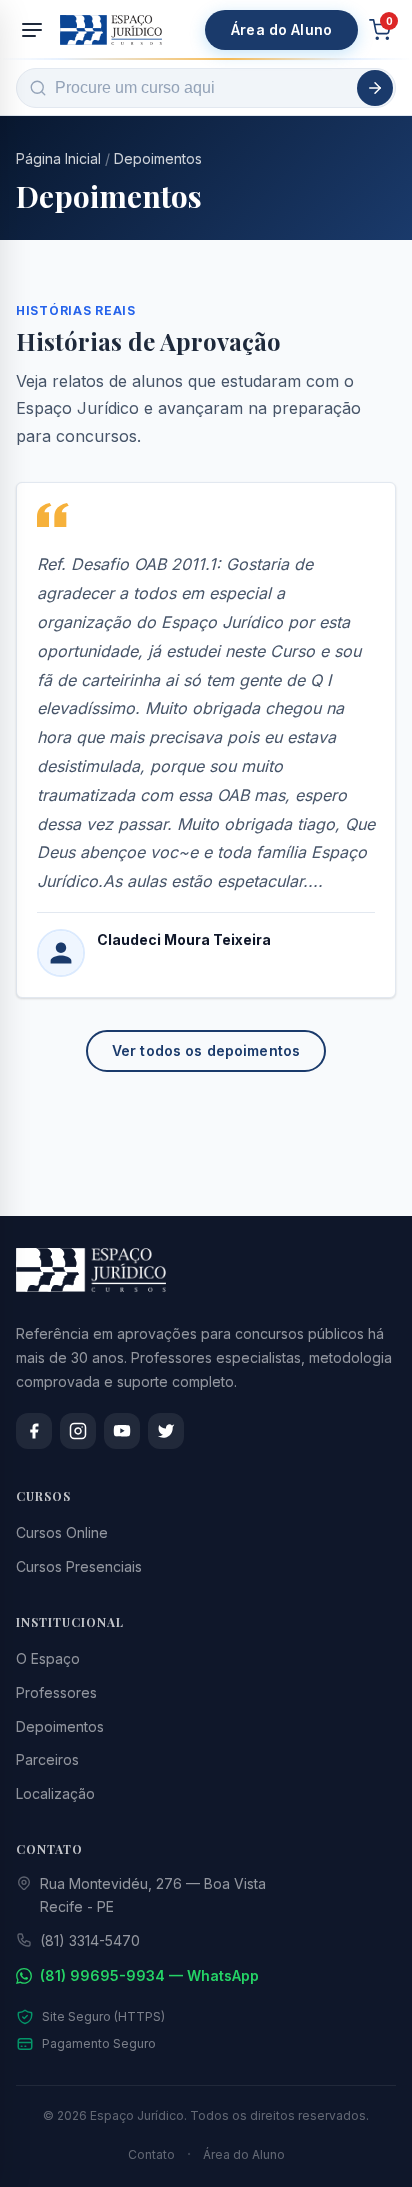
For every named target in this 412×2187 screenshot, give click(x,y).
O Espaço (48, 1658)
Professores (56, 1692)
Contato (151, 2154)
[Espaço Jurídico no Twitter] (166, 1431)
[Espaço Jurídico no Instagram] (78, 1431)
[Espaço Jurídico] (111, 30)
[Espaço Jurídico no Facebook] (34, 1431)
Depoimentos (158, 158)
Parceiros (47, 1759)
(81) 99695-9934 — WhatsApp (149, 1975)
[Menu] (32, 30)
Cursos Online (62, 1532)
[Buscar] (375, 88)
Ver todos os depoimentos (206, 1050)
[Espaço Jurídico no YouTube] (122, 1431)
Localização (55, 1793)
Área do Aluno (281, 29)
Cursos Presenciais (79, 1566)
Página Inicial (58, 158)
